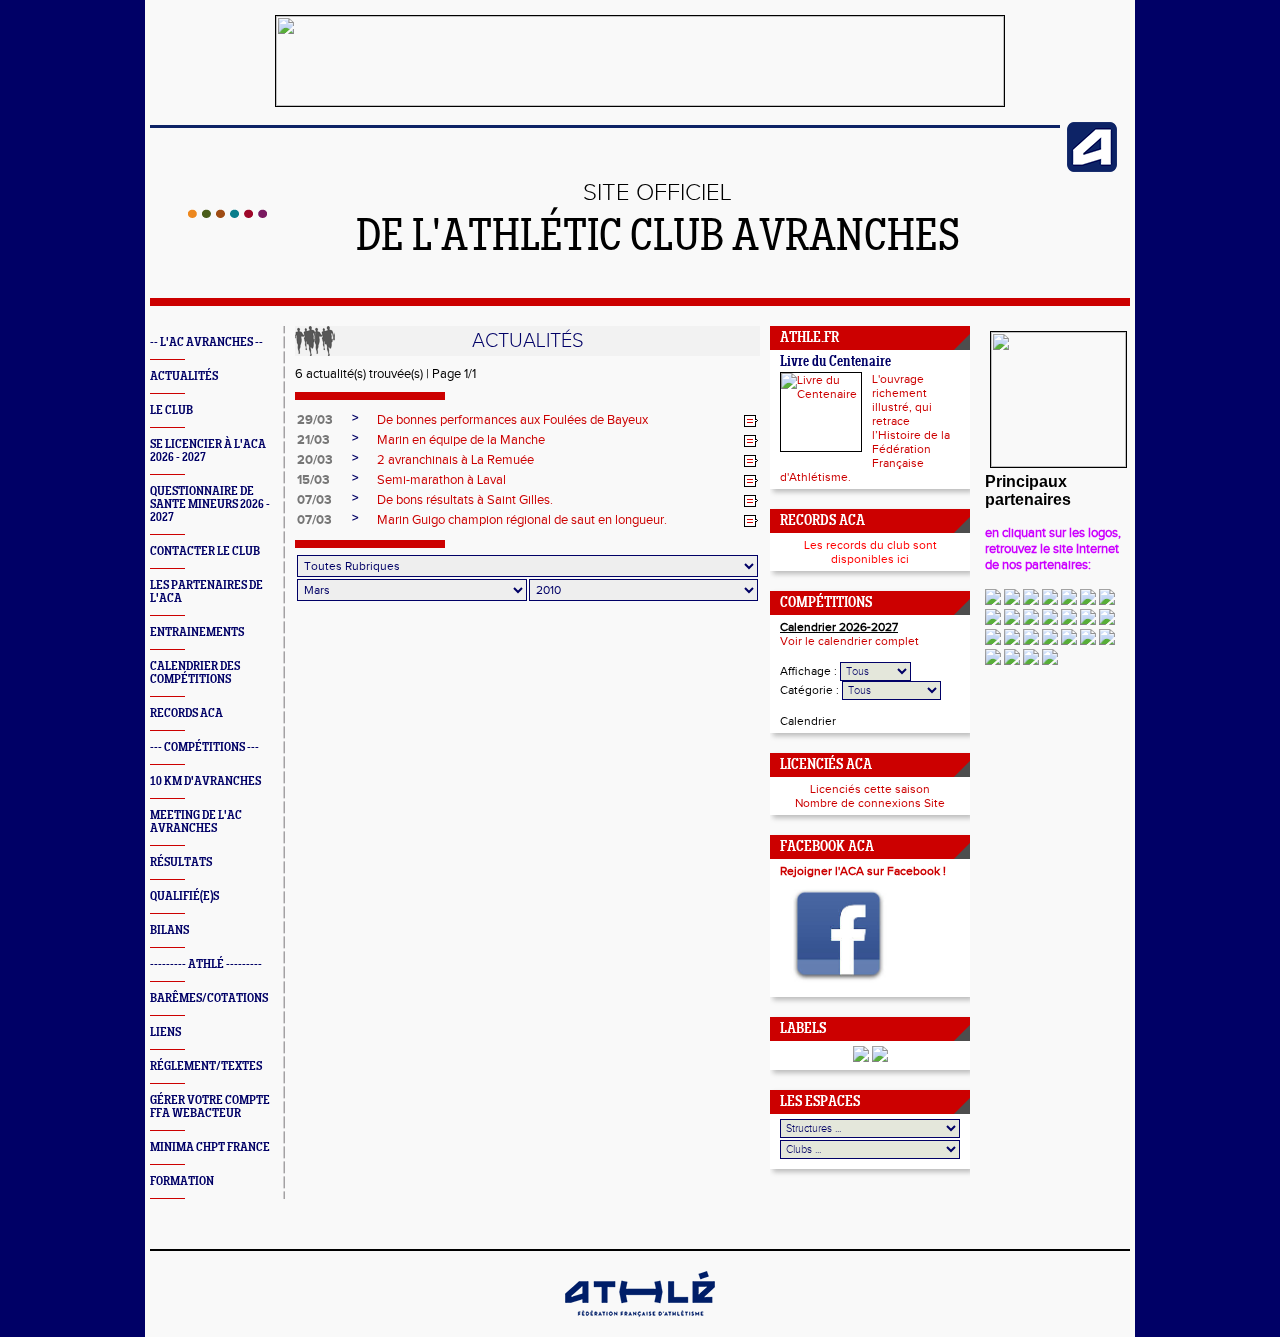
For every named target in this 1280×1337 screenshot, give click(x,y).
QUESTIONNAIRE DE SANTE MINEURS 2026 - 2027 (210, 504)
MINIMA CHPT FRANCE (210, 1147)
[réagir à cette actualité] (751, 421)
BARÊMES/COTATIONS (209, 998)
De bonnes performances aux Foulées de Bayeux (512, 420)
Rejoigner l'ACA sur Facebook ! (863, 871)
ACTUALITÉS (184, 376)
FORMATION (182, 1181)
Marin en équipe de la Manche (461, 440)
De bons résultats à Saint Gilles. (465, 500)
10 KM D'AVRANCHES (205, 781)
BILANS (169, 930)
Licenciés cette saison (870, 789)
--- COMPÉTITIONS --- (204, 747)
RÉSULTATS (181, 862)
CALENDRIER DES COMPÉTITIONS (195, 673)
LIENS (165, 1032)
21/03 (313, 440)
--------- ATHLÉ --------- (206, 964)
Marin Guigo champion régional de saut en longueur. (522, 520)
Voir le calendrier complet (849, 641)
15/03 (313, 480)
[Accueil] (227, 214)
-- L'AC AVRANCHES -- (206, 342)
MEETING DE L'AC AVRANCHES (196, 822)
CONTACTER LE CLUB (205, 551)
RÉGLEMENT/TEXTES (206, 1066)
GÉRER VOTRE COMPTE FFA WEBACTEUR (210, 1107)
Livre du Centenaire (835, 362)
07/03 (314, 500)
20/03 (315, 460)
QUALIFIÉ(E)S (184, 896)
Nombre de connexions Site (870, 803)
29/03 (315, 420)
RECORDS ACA (186, 713)
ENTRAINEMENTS (197, 632)
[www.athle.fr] (1092, 168)
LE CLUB (171, 410)
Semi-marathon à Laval (441, 480)
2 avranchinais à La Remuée (455, 460)
